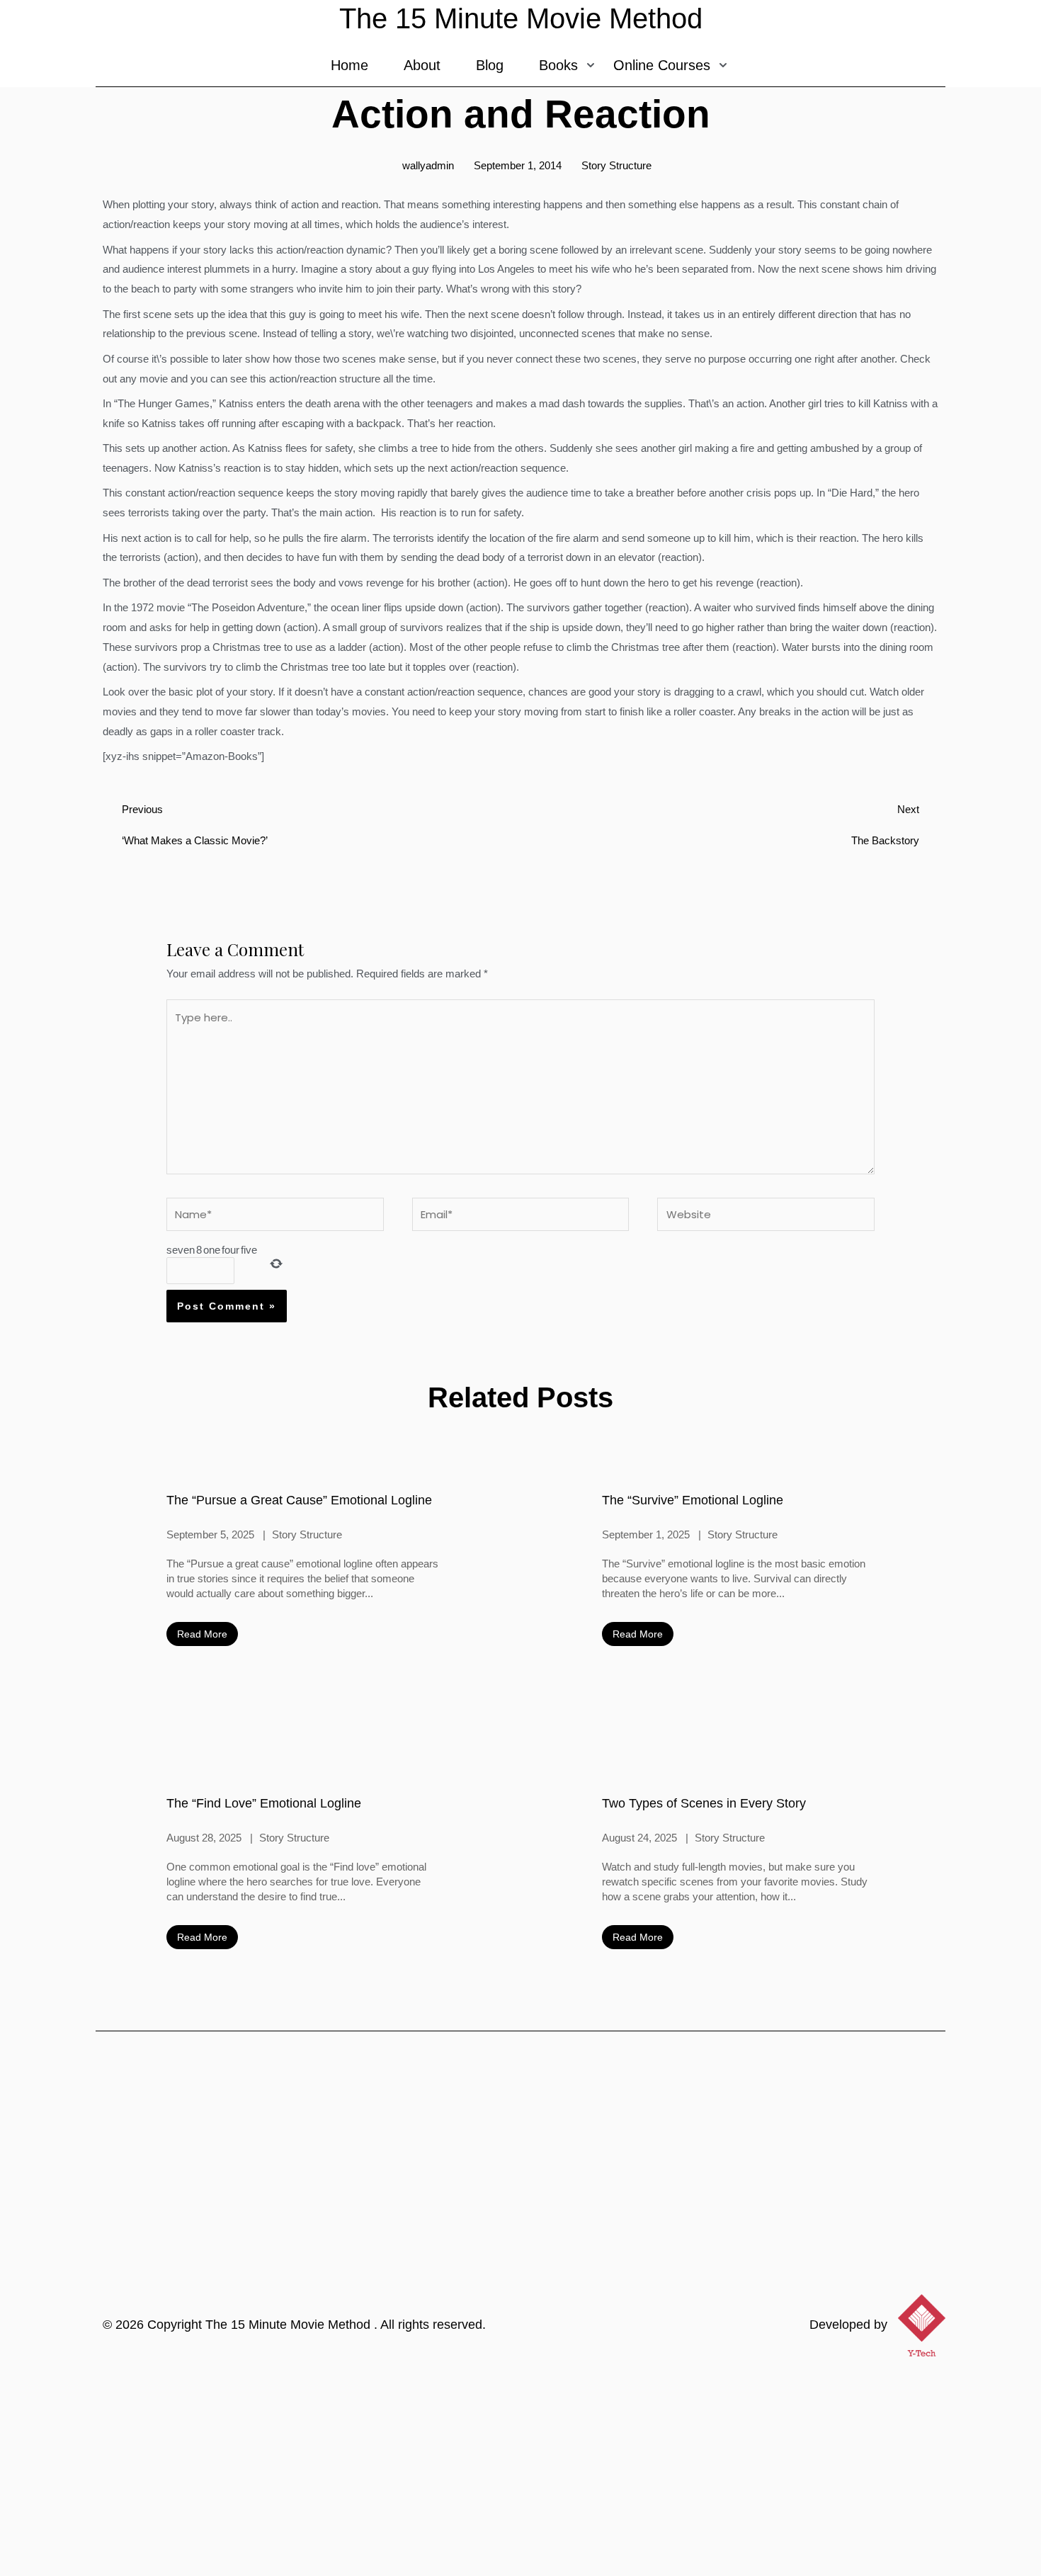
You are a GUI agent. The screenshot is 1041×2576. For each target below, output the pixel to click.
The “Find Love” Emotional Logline (264, 1803)
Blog (490, 65)
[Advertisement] (520, 2470)
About (422, 65)
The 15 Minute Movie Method (290, 2325)
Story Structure (616, 165)
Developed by (848, 2325)
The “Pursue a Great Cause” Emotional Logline (299, 1500)
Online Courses (662, 65)
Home (349, 65)
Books (558, 65)
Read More (202, 1634)
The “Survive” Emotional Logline (693, 1500)
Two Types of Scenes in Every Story (704, 1803)
